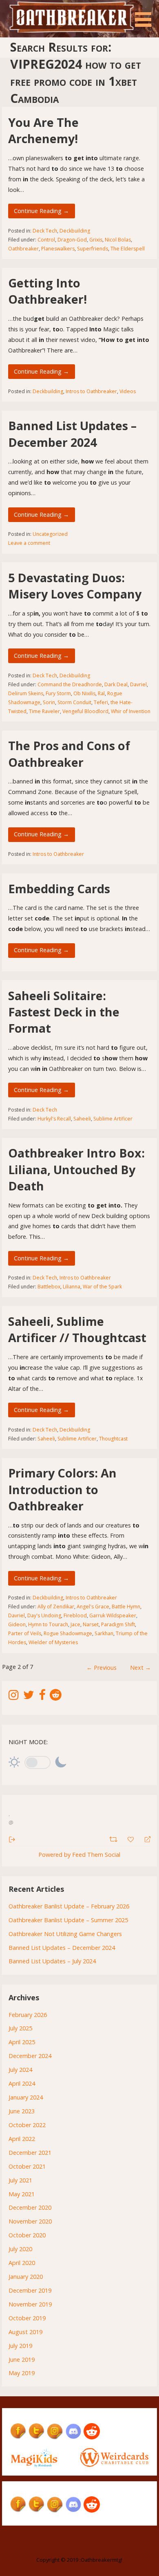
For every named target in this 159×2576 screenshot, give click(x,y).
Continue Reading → (41, 211)
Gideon (17, 1624)
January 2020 (26, 2277)
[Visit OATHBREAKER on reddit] (56, 1697)
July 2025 (20, 2028)
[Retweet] (114, 1838)
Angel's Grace (93, 1607)
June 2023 (22, 2111)
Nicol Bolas (118, 240)
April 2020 (22, 2263)
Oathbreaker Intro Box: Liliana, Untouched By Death (76, 1169)
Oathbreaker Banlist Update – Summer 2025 (68, 1920)
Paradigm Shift (118, 1624)
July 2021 (20, 2180)
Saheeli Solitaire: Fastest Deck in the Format (64, 1012)
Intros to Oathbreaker (91, 391)
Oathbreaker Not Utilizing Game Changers (65, 1934)
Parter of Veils (25, 1633)
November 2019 (30, 2304)
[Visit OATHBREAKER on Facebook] (42, 1697)
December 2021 (30, 2153)
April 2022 (22, 2139)
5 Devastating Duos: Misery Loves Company (75, 586)
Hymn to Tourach (48, 1624)
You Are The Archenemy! (43, 130)
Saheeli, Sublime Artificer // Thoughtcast (77, 1329)
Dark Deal (116, 684)
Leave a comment (29, 543)
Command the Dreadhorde (70, 684)
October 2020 (27, 2235)
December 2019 (30, 2290)
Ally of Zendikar (56, 1607)
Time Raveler (44, 711)
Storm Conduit (74, 702)
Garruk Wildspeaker (113, 1615)
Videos (128, 391)
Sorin (49, 702)
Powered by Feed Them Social (79, 1855)
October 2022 (27, 2125)
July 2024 (20, 2070)
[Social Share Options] (12, 1839)
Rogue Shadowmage (68, 1633)
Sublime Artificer (113, 1119)
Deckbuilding (75, 231)
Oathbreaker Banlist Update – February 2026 (69, 1906)
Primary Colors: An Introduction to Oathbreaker (62, 1489)
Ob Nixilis (84, 693)
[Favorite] (132, 1838)
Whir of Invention (131, 711)
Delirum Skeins (26, 693)
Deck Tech (45, 231)
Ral (101, 693)
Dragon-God (72, 240)
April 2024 (22, 2083)
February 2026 (28, 2015)
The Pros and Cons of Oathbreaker (69, 754)
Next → (140, 1668)
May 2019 (22, 2373)
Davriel (138, 684)
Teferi (101, 702)
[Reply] (144, 1839)
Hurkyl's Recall (54, 1119)
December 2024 (30, 2056)
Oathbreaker (23, 249)
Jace (75, 1624)
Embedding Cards (59, 889)
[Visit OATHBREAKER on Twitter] (29, 1697)
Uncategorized (50, 534)
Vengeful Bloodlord (85, 711)
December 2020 (30, 2207)
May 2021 (22, 2194)
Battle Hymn (126, 1607)
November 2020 (30, 2221)
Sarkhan (104, 1633)
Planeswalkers (58, 249)
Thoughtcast (113, 1439)
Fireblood (75, 1615)
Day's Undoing (44, 1615)
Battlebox (49, 1287)
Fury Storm (58, 693)
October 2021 (27, 2166)
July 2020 (20, 2249)
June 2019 (22, 2360)
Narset (91, 1624)
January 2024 (26, 2097)
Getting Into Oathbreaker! (47, 291)
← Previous (102, 1668)
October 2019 (27, 2318)
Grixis (96, 240)
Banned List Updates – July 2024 (52, 1961)
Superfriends (93, 249)
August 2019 (25, 2332)
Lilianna (72, 1287)
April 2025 (22, 2042)
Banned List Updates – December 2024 (72, 434)
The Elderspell (128, 249)
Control (46, 240)
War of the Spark (102, 1287)
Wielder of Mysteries (53, 1642)
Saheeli (82, 1119)
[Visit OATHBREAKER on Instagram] (14, 1697)
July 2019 (20, 2346)
